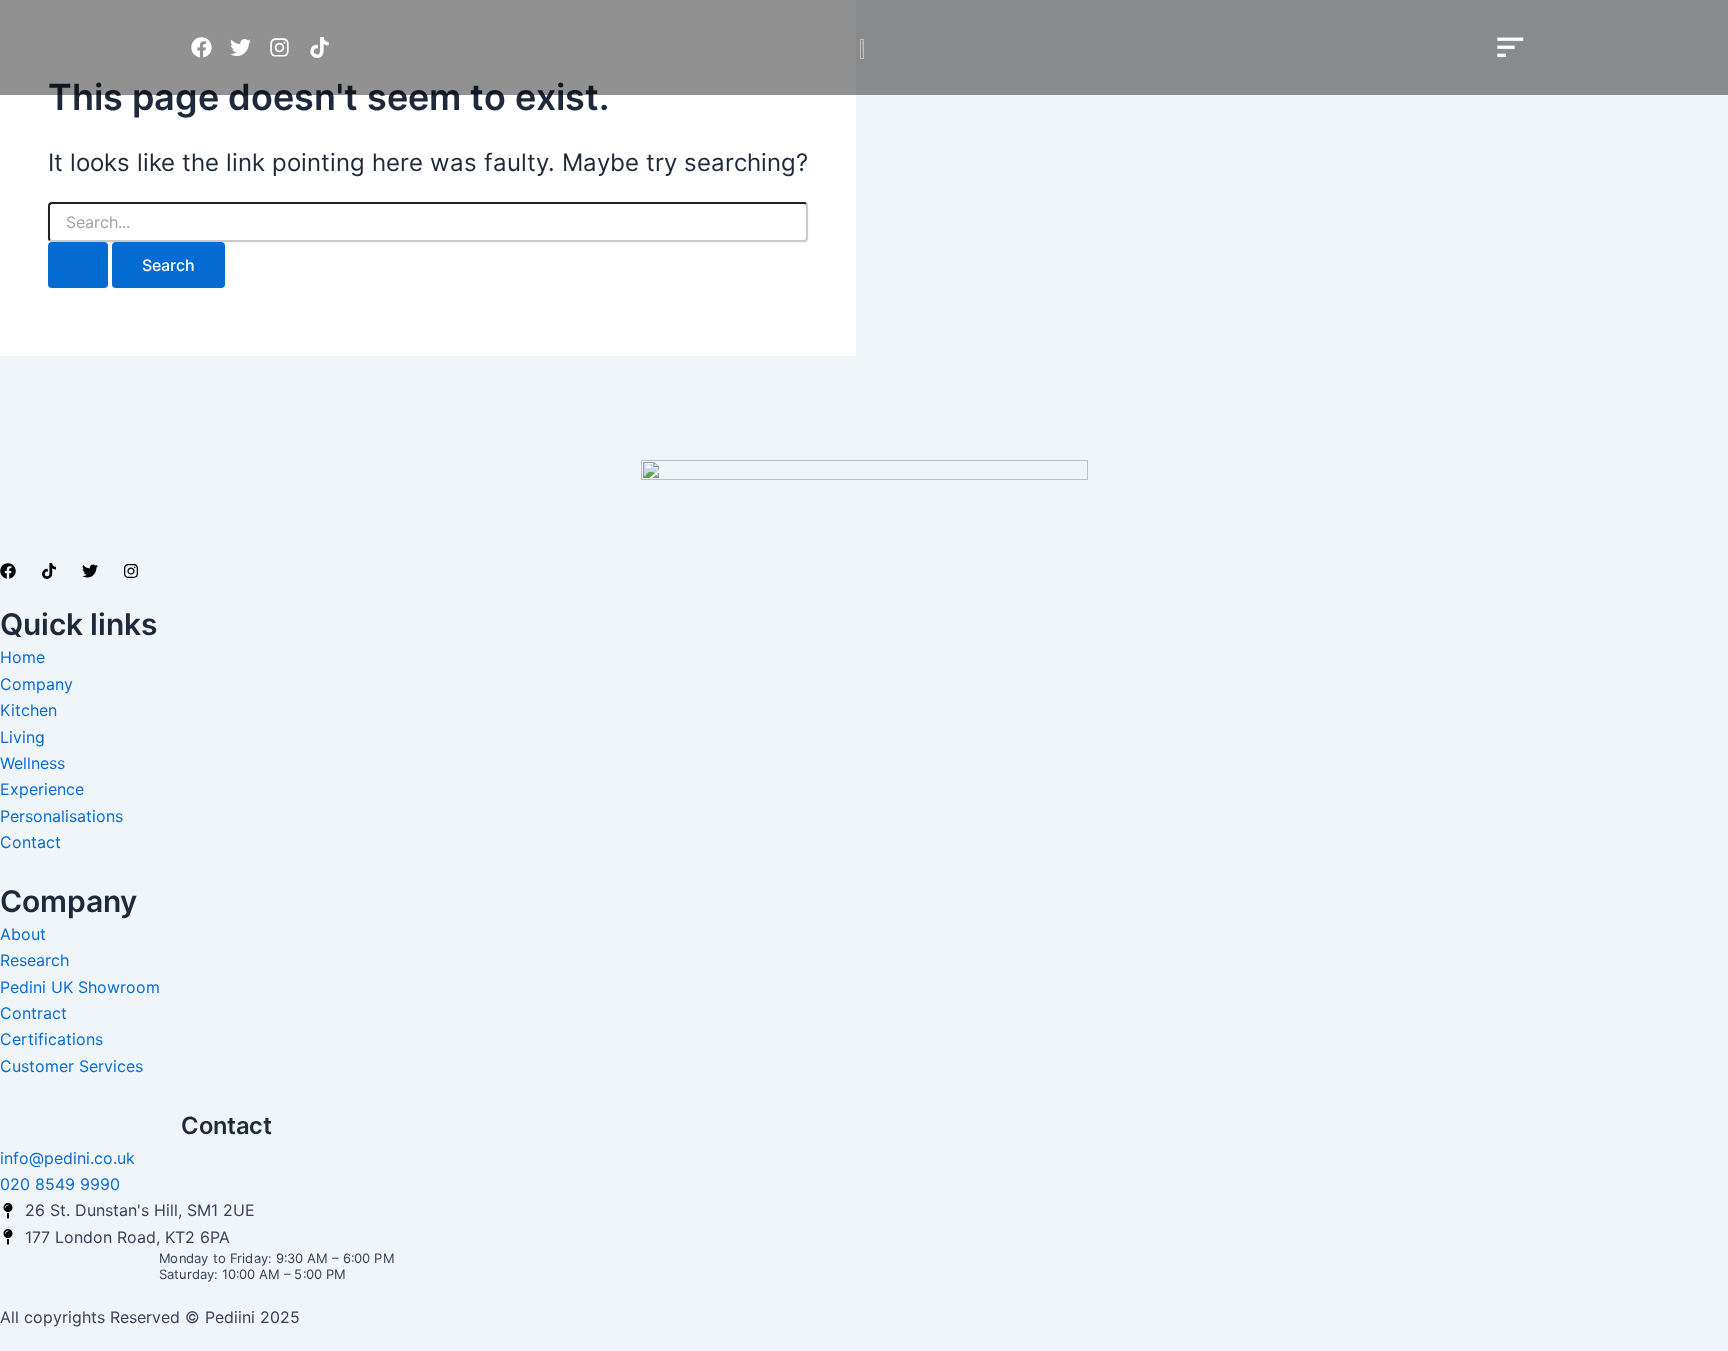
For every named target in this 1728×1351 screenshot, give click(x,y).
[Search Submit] (78, 265)
